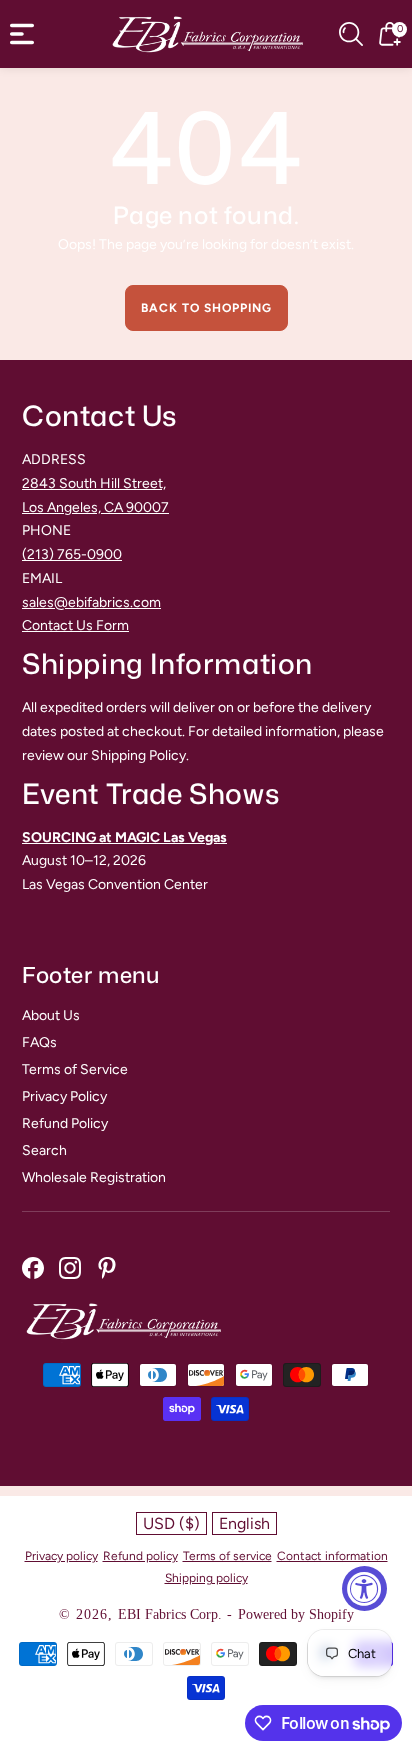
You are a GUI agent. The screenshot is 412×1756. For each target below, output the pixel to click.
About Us (51, 1015)
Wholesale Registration (94, 1177)
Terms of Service (75, 1069)
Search (44, 1150)
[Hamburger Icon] (22, 34)
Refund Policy (65, 1123)
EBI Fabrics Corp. (170, 1614)
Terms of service (227, 1556)
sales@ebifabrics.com (91, 602)
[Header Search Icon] (351, 34)
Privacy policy (61, 1556)
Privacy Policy (64, 1096)
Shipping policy (206, 1578)
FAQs (39, 1042)
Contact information (332, 1556)
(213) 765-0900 (72, 554)
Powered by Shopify (296, 1614)
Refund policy (140, 1556)
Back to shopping (206, 308)
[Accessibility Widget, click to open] (364, 1588)
